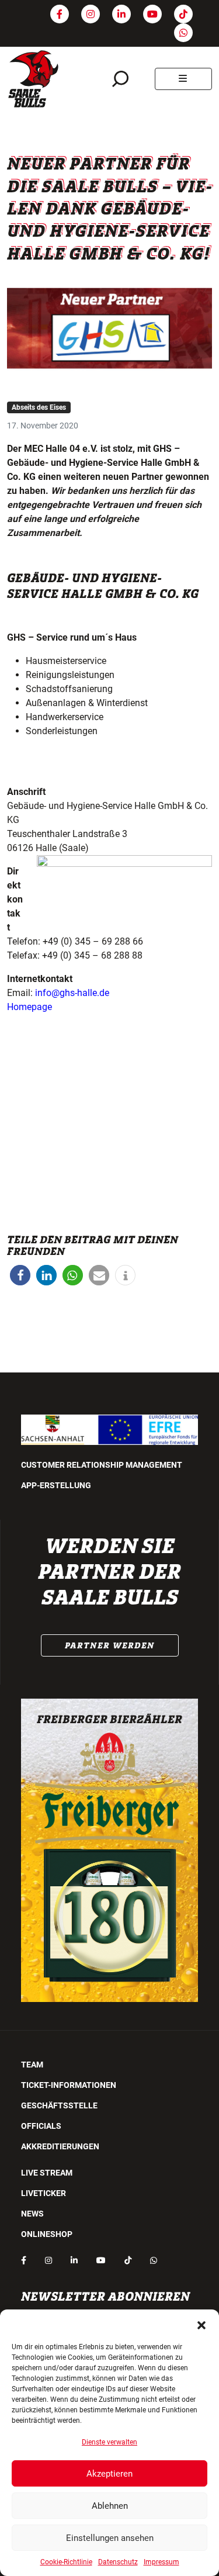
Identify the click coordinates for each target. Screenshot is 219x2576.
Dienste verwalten (109, 2442)
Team (32, 2065)
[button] (201, 2324)
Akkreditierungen (60, 2146)
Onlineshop (47, 2234)
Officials (41, 2126)
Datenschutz (118, 2562)
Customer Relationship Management (102, 1465)
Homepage (29, 1007)
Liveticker (44, 2193)
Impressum (161, 2562)
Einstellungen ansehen (110, 2538)
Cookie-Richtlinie (66, 2562)
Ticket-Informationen (69, 2085)
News (32, 2214)
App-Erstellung (56, 1485)
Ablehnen (110, 2506)
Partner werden (110, 1645)
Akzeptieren (109, 2474)
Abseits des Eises (39, 407)
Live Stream (47, 2173)
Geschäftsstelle (59, 2105)
